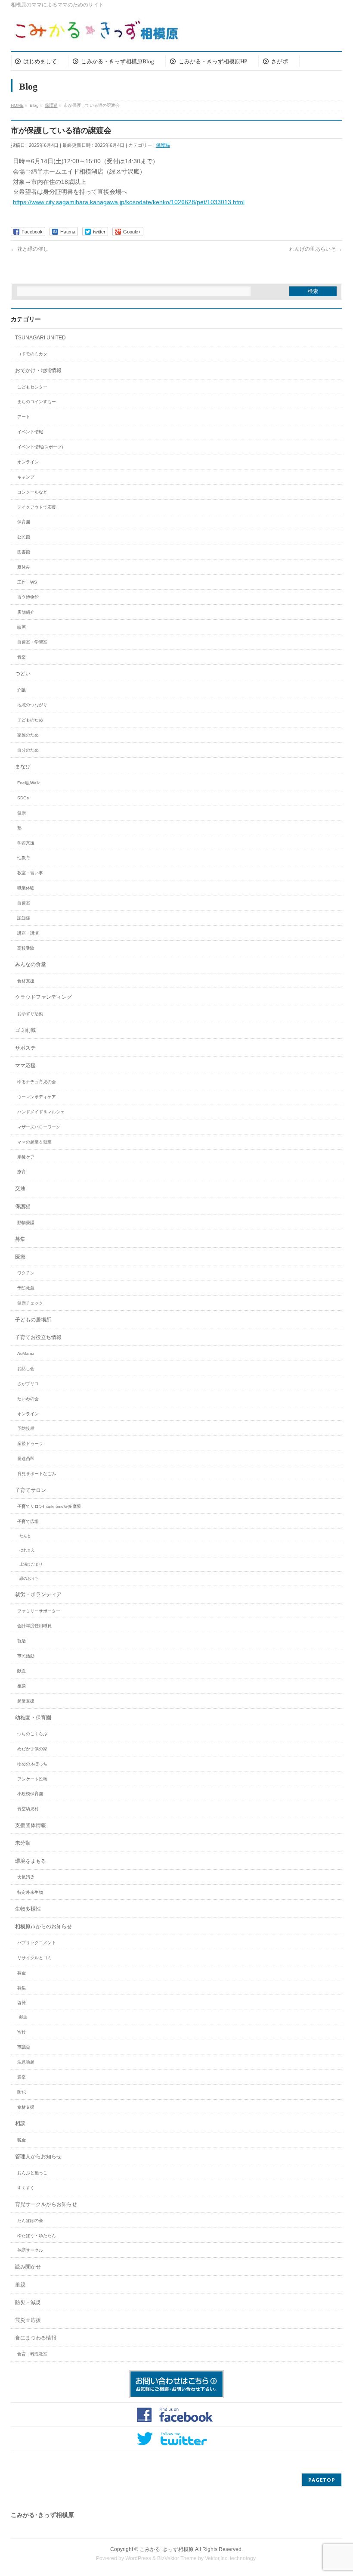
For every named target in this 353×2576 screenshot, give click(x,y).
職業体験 (26, 888)
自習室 (24, 903)
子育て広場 (28, 1521)
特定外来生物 (30, 1892)
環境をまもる (31, 1861)
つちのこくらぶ (32, 1734)
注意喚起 (26, 2062)
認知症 (24, 918)
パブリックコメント (37, 1943)
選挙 (22, 2077)
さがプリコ (28, 1384)
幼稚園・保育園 (33, 1718)
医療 (20, 1257)
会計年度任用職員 (34, 1626)
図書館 (24, 552)
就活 (22, 1641)
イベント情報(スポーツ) (40, 447)
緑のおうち (29, 1579)
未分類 (23, 1843)
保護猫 (163, 145)
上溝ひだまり (31, 1564)
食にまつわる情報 (36, 2338)
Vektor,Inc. (217, 2558)
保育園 (24, 522)
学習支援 (26, 843)
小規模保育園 (30, 1794)
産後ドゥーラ (30, 1443)
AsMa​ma (26, 1353)
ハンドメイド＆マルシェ (41, 1112)
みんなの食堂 (31, 964)
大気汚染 (26, 1877)
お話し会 (26, 1369)
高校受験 (26, 948)
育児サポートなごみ (37, 1474)
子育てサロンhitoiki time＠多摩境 (49, 1506)
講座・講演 (28, 933)
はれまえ (27, 1550)
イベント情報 (30, 432)
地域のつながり (32, 705)
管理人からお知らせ (38, 2157)
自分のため (28, 750)
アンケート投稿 (32, 1779)
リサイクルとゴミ (34, 1958)
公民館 (24, 537)
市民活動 (26, 1656)
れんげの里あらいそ (316, 249)
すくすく (26, 2188)
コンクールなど (32, 492)
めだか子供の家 (32, 1749)
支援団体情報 (31, 1825)
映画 (22, 627)
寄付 (22, 2032)
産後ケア (26, 1157)
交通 (20, 1188)
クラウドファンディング (43, 997)
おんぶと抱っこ (32, 2173)
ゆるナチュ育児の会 (37, 1082)
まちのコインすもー (37, 402)
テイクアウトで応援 (37, 507)
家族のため (28, 735)
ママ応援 (25, 1066)
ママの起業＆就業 (34, 1142)
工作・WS (27, 582)
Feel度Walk (28, 783)
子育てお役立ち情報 (38, 1337)
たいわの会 (28, 1399)
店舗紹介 (26, 612)
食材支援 (26, 981)
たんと (25, 1536)
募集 (20, 1239)
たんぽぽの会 (30, 2220)
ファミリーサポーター (39, 1611)
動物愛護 (26, 1223)
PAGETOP (322, 2480)
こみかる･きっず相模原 (167, 2549)
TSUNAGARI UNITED (40, 338)
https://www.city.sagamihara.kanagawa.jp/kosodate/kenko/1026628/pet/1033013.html (129, 202)
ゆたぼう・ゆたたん (37, 2236)
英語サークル (30, 2250)
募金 (22, 1973)
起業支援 (26, 1701)
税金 (22, 2140)
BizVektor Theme (177, 2558)
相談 (22, 1686)
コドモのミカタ (32, 354)
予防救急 (26, 1288)
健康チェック (30, 1303)
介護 (22, 690)
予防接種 (26, 1428)
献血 (22, 1671)
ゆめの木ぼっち (32, 1764)
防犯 (22, 2092)
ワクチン (26, 1273)
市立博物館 (28, 597)
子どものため (30, 720)
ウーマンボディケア (37, 1097)
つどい (23, 674)
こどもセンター (32, 387)
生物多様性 (28, 1909)
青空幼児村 (28, 1809)
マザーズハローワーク (39, 1127)
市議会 (24, 2047)
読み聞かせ (28, 2267)
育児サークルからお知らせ (46, 2204)
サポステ (25, 1048)
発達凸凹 (26, 1459)
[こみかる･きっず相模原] (97, 32)
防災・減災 (28, 2303)
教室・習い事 (30, 873)
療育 (22, 1172)
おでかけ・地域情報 (38, 370)
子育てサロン (31, 1490)
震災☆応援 (28, 2320)
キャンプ (26, 477)
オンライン (28, 462)
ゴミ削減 (25, 1030)
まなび (23, 767)
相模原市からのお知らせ (43, 1927)
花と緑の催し (29, 249)
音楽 (22, 657)
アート (24, 417)
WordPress (138, 2558)
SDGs (23, 798)
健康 (22, 813)
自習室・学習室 (32, 642)
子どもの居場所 (33, 1320)
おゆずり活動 (30, 1014)
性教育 (24, 858)
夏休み (24, 567)
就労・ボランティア (38, 1594)
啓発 (22, 2003)
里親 (20, 2285)
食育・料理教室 (32, 2354)
